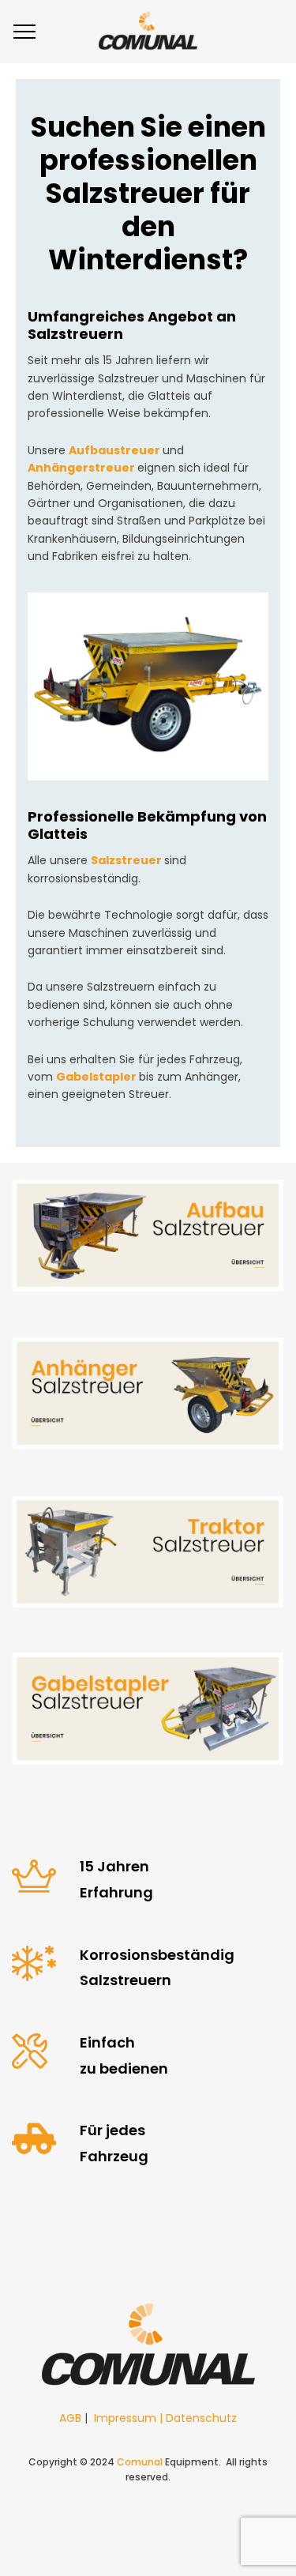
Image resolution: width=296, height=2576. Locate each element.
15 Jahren (114, 1866)
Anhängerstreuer (81, 468)
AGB (70, 2418)
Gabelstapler (96, 1077)
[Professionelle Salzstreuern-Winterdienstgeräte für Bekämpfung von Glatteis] (148, 32)
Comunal (140, 2462)
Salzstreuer (126, 860)
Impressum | (130, 2418)
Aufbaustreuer (114, 450)
